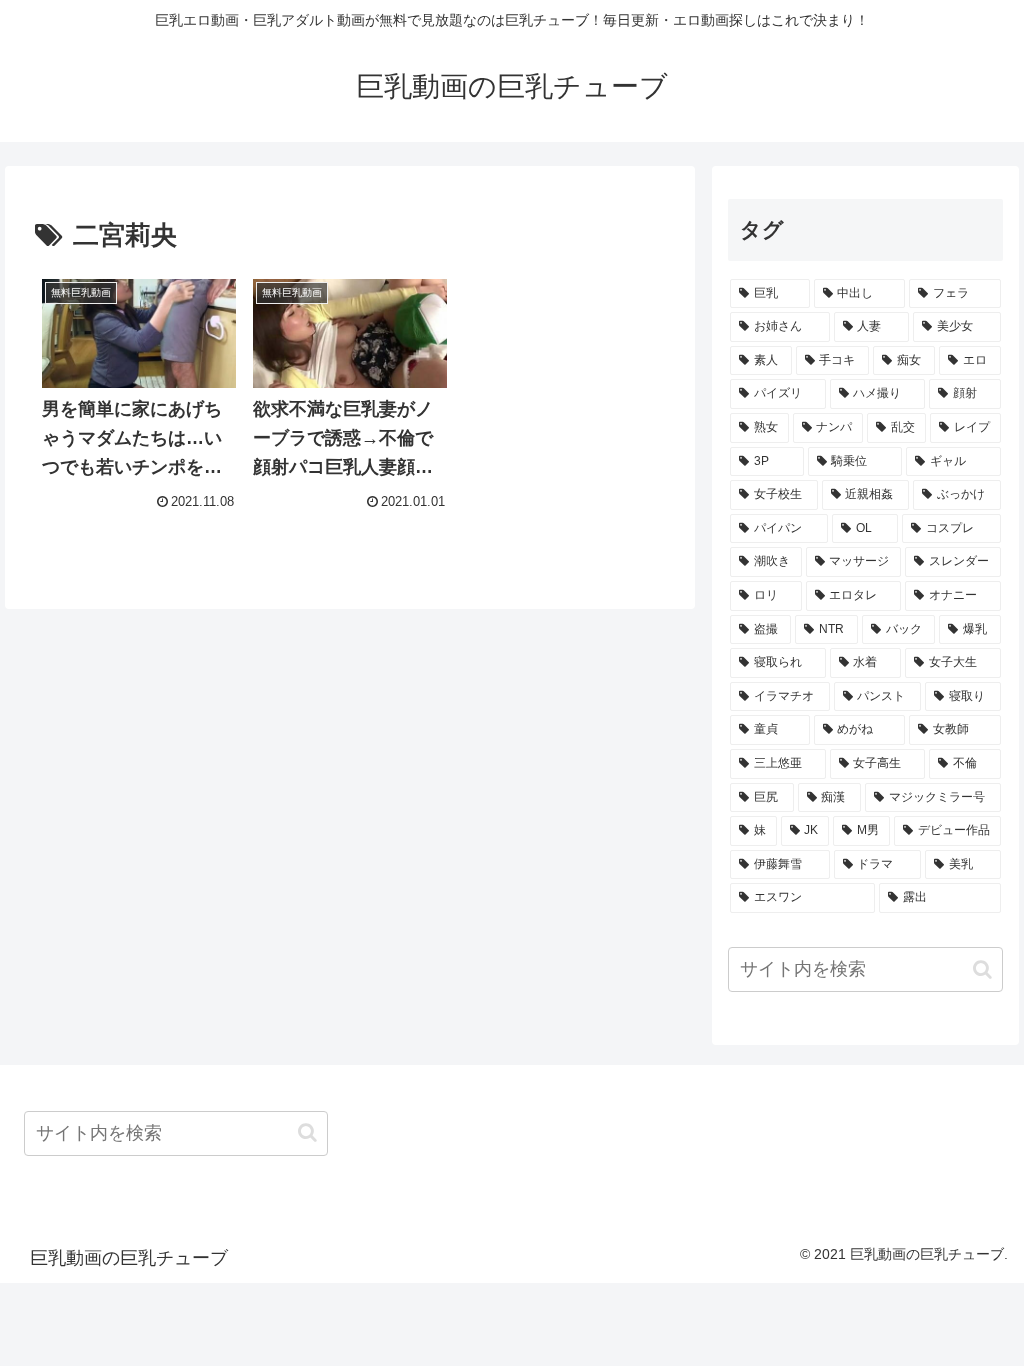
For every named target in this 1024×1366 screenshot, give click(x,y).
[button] (982, 969)
